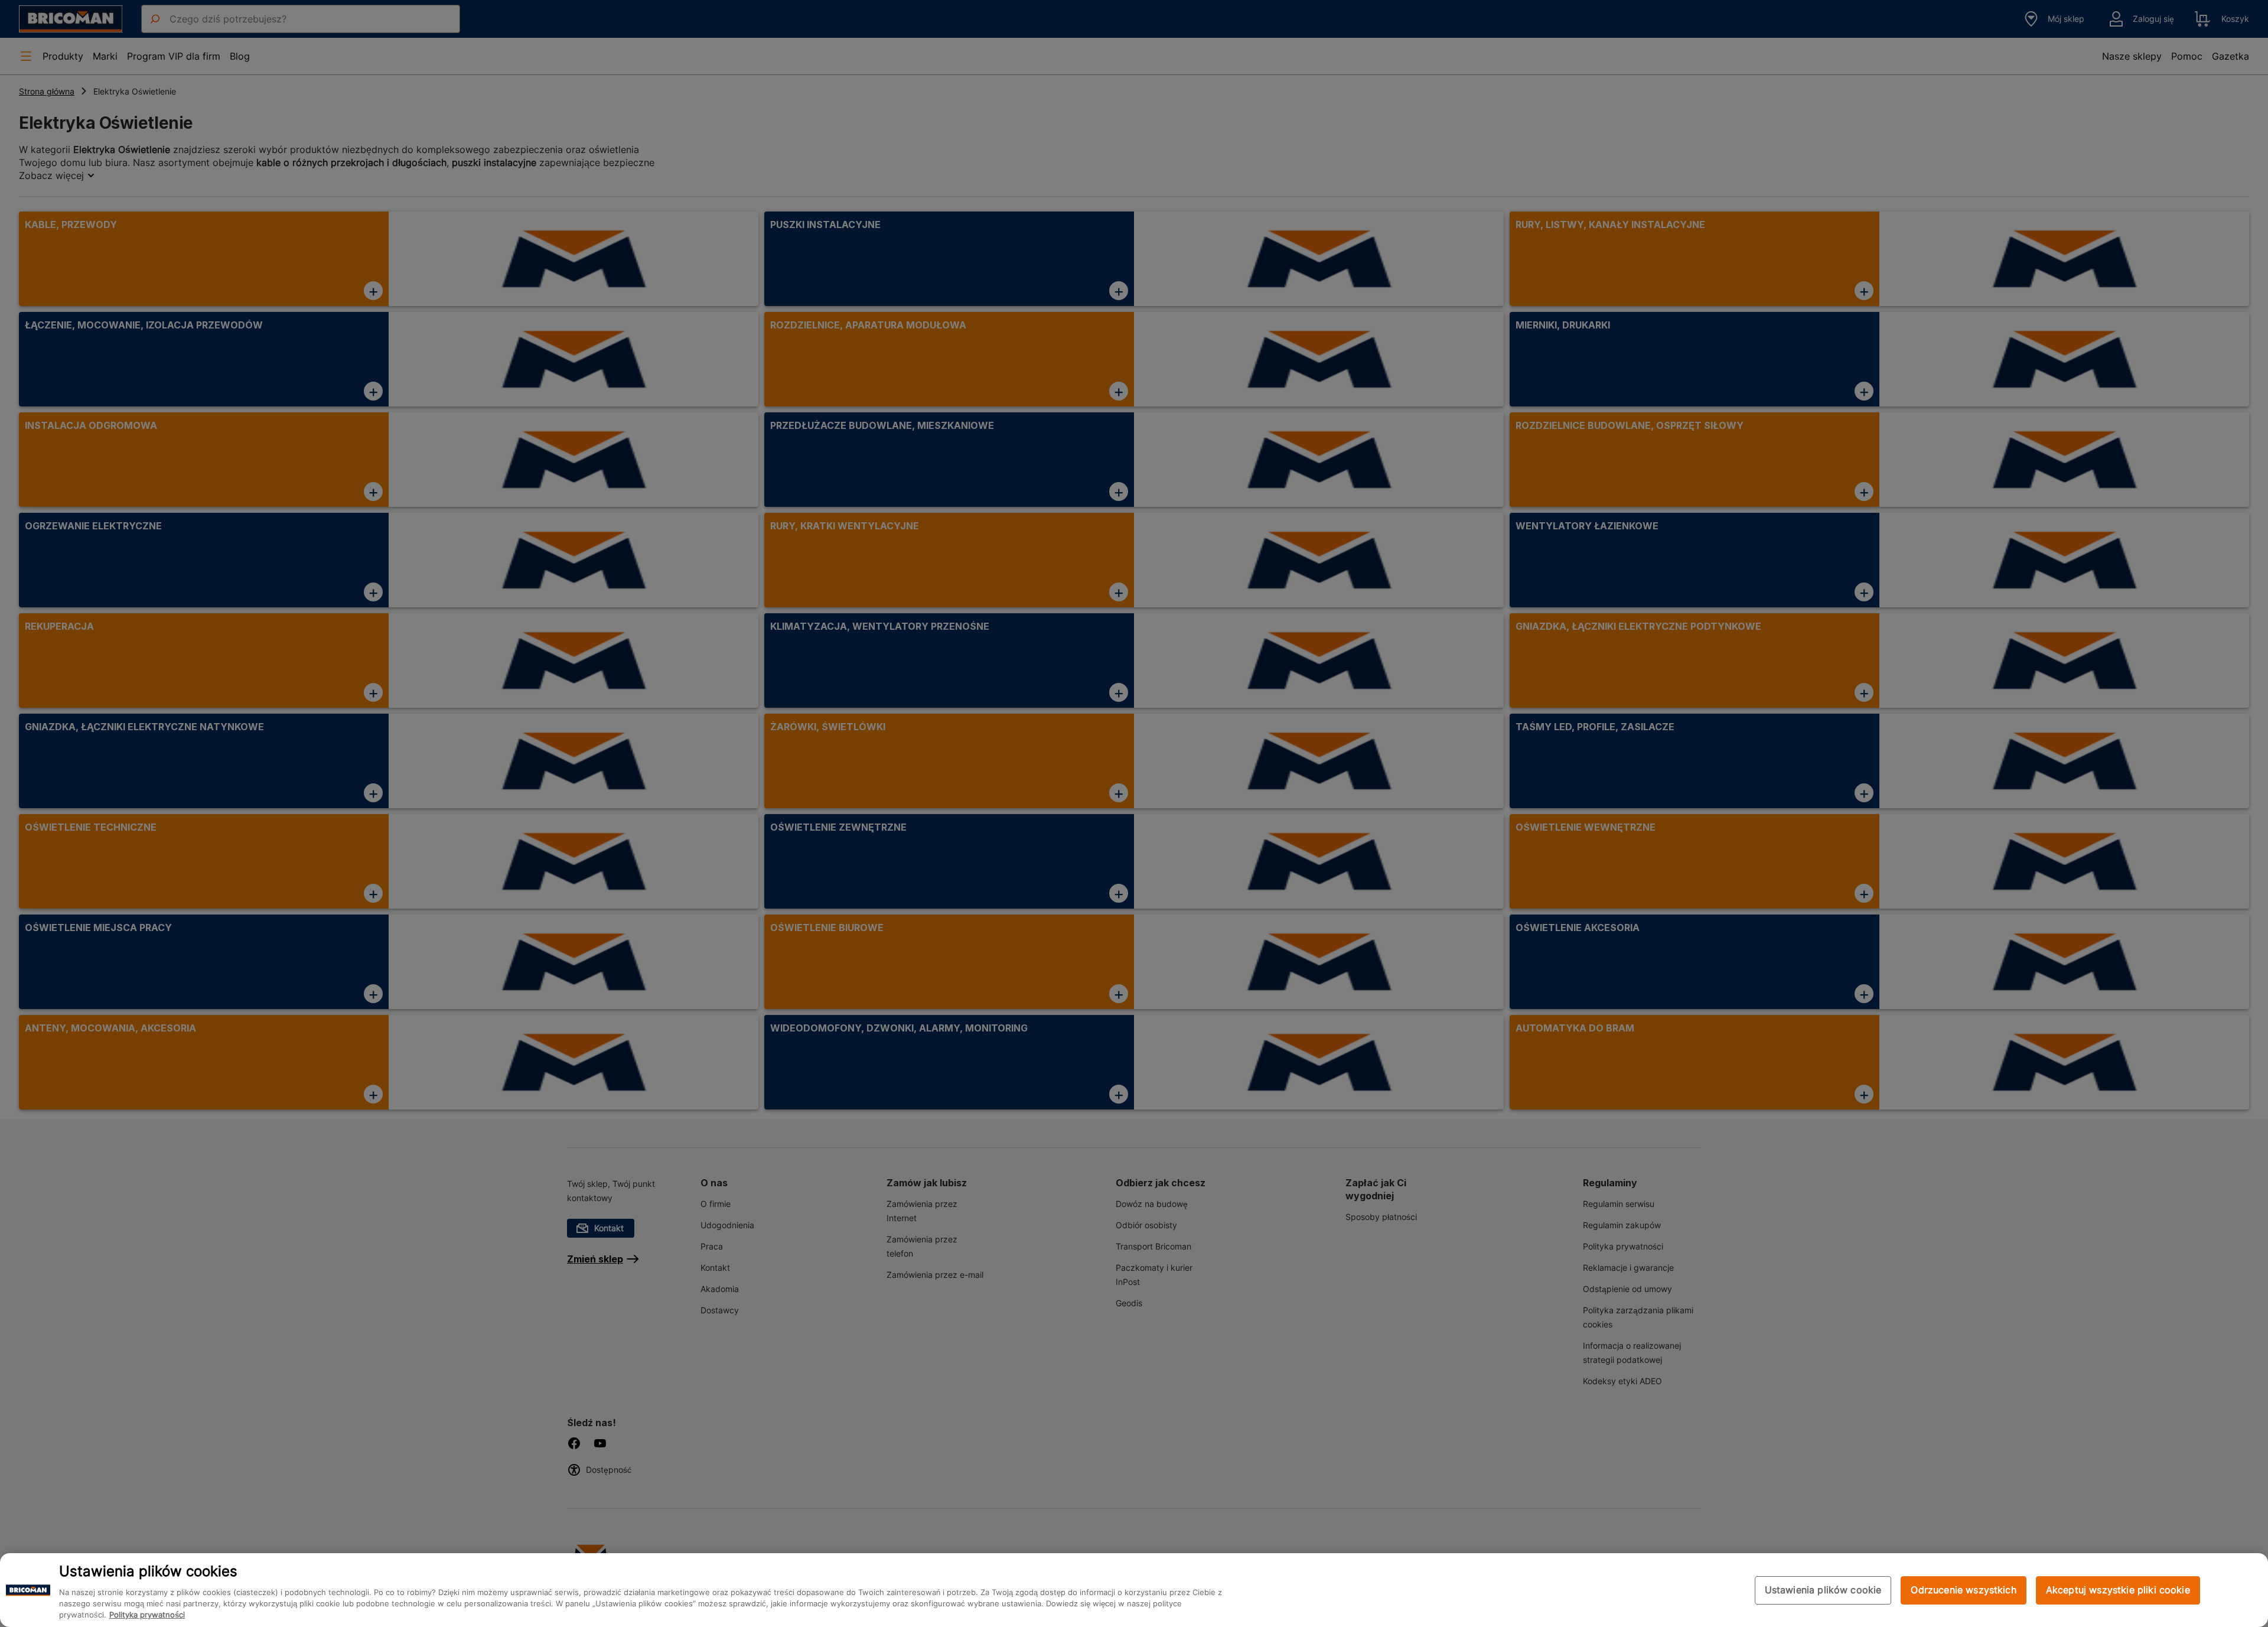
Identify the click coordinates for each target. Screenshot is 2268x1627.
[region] (1134, 1590)
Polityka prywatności (147, 1615)
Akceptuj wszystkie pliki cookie (2118, 1590)
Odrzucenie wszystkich (1963, 1590)
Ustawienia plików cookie (1823, 1590)
